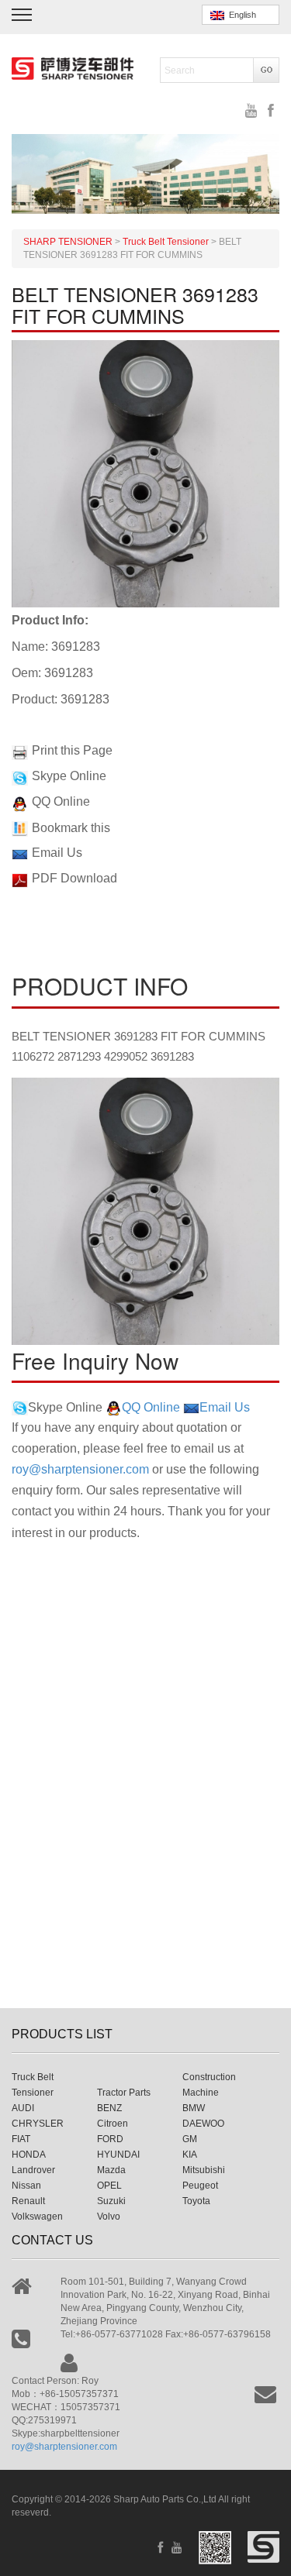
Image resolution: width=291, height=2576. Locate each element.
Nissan (26, 2186)
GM (190, 2139)
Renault (28, 2201)
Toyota (196, 2201)
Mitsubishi (204, 2170)
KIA (190, 2155)
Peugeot (200, 2186)
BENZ (109, 2108)
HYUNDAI (118, 2155)
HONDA (29, 2155)
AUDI (23, 2108)
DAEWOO (203, 2124)
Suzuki (111, 2201)
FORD (110, 2139)
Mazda (111, 2170)
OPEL (109, 2186)
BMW (194, 2108)
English (240, 15)
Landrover (33, 2170)
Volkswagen (37, 2217)
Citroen (113, 2124)
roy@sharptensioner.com (80, 1469)
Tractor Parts (124, 2093)
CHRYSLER (38, 2124)
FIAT (21, 2139)
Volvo (109, 2217)
